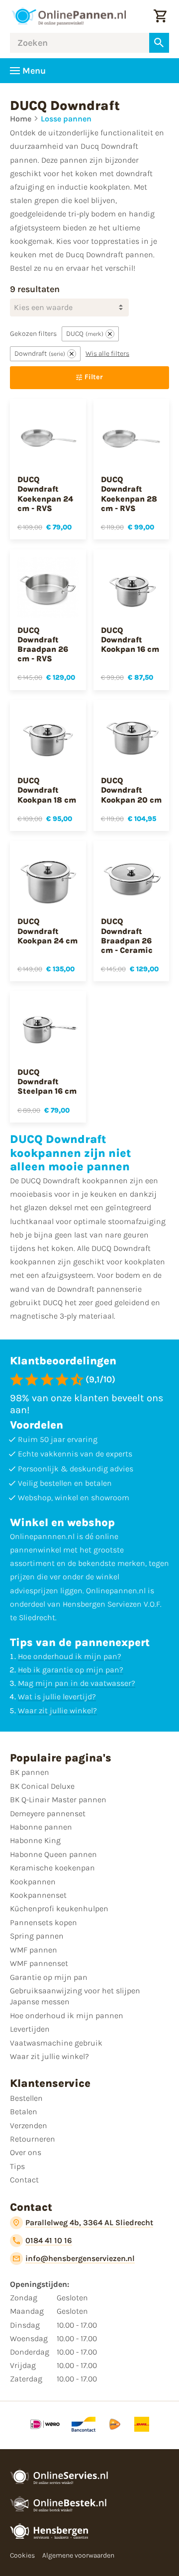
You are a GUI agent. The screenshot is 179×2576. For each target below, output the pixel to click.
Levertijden (30, 2029)
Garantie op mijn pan (49, 1977)
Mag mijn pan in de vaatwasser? (77, 1683)
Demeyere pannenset (48, 1813)
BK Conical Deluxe (42, 1786)
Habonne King (35, 1840)
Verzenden (29, 2125)
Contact (24, 2180)
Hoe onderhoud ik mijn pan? (70, 1656)
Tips (17, 2166)
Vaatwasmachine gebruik (56, 2043)
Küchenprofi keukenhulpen (59, 1908)
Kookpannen (33, 1882)
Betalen (24, 2112)
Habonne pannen (41, 1827)
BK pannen (30, 1772)
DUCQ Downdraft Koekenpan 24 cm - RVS (45, 494)
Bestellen (26, 2098)
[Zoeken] (159, 43)
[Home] (69, 16)
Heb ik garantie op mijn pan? (71, 1670)
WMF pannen (34, 1950)
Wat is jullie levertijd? (57, 1697)
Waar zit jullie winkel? (57, 1710)
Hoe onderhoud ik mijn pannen (67, 2015)
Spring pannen (37, 1936)
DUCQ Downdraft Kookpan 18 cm (47, 790)
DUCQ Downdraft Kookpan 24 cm (47, 931)
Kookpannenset (38, 1895)
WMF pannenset (39, 1963)
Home (21, 119)
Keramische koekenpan (52, 1868)
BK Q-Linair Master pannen (58, 1800)
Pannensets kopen (44, 1922)
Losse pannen (66, 119)
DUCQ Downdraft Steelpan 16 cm (47, 1082)
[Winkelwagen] (160, 16)
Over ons (26, 2152)
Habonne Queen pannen (53, 1854)
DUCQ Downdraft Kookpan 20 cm (131, 790)
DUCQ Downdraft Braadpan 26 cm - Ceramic (127, 936)
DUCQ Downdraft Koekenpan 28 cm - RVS (129, 494)
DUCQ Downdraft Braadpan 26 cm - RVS (43, 645)
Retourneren (33, 2139)
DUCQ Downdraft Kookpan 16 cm (130, 640)
